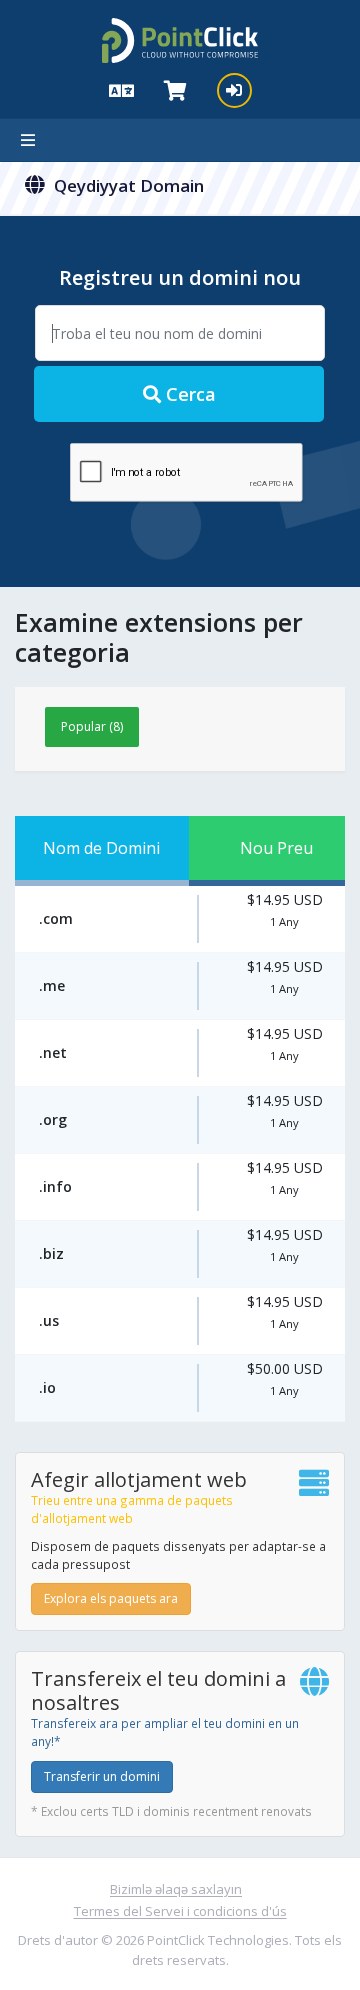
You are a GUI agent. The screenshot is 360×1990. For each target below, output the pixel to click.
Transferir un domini (102, 1776)
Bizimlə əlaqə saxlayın (176, 1889)
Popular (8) (92, 726)
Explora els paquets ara (111, 1598)
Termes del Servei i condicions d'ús (180, 1911)
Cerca (188, 394)
